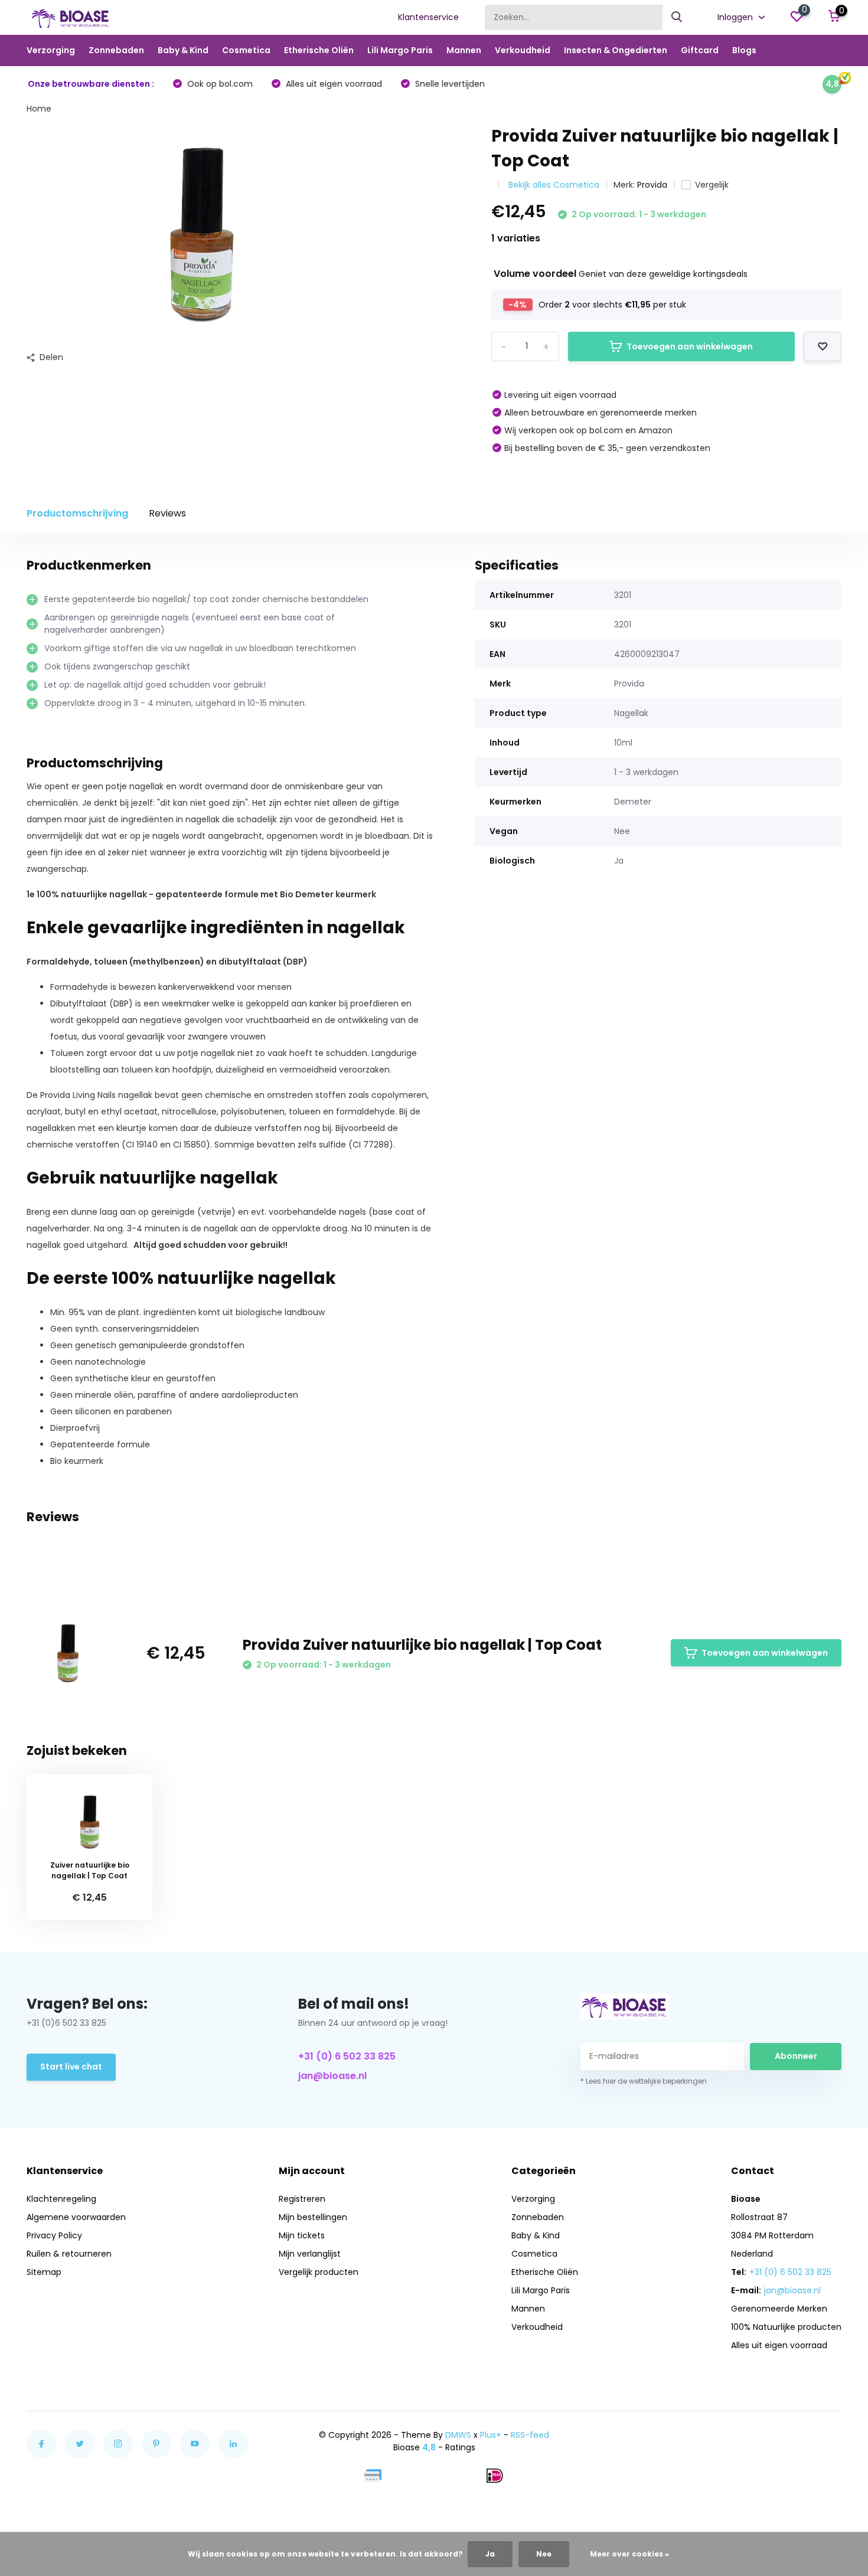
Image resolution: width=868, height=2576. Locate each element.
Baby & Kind (183, 50)
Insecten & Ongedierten (616, 50)
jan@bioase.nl (332, 2076)
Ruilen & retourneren (69, 2254)
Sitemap (44, 2272)
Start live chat (71, 2067)
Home (39, 109)
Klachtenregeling (61, 2199)
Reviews (167, 513)
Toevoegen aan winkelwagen (690, 346)
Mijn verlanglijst (310, 2254)
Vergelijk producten (319, 2272)
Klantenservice (428, 17)
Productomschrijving (77, 513)
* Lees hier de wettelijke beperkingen (644, 2081)
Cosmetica (246, 50)
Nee (544, 2554)
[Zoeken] (677, 17)
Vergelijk (712, 185)
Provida (652, 185)
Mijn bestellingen (313, 2217)
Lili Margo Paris (400, 50)
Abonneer (796, 2056)
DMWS (458, 2435)
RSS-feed (530, 2435)
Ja (490, 2554)
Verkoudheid (523, 50)
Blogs (744, 50)
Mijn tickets (302, 2235)
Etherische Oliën (319, 50)
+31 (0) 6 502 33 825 (347, 2056)
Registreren (302, 2199)
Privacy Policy (54, 2235)
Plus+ (491, 2435)
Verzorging (51, 50)
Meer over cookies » (629, 2554)
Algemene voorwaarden (76, 2217)
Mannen (464, 50)
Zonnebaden (116, 50)
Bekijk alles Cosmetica (554, 185)
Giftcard (700, 50)
